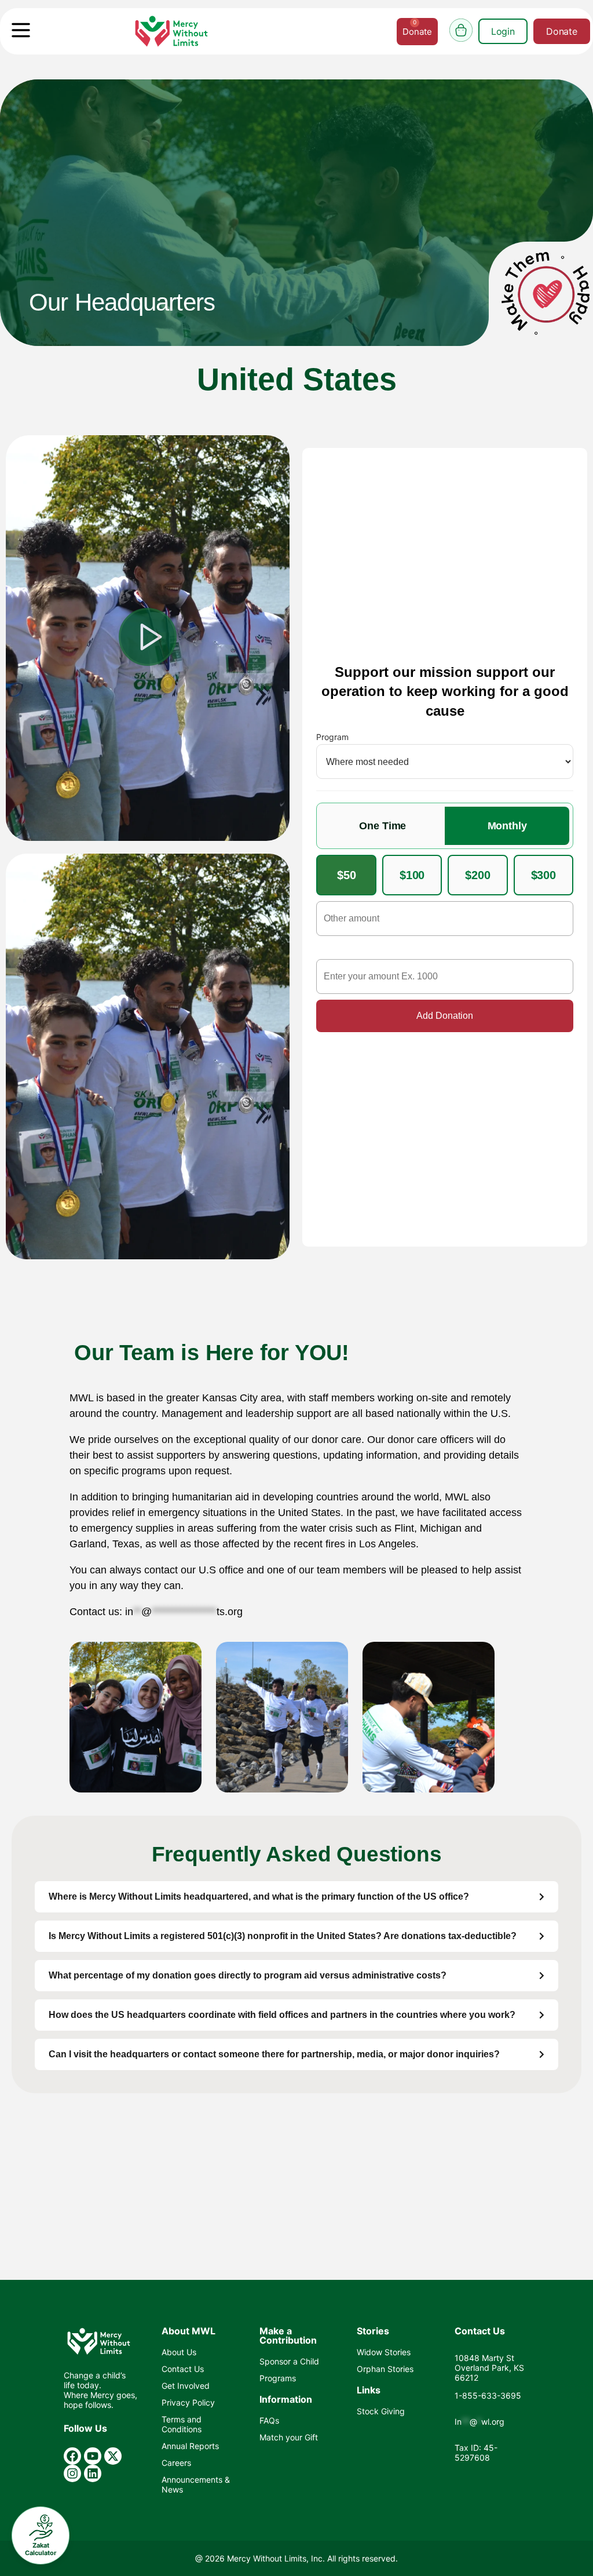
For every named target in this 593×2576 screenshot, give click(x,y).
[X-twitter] (113, 2456)
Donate (562, 31)
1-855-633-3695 (488, 2395)
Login (503, 31)
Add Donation (445, 1016)
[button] (148, 638)
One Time (382, 826)
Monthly (507, 826)
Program (332, 737)
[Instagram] (72, 2473)
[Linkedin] (93, 2473)
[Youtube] (93, 2456)
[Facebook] (72, 2456)
